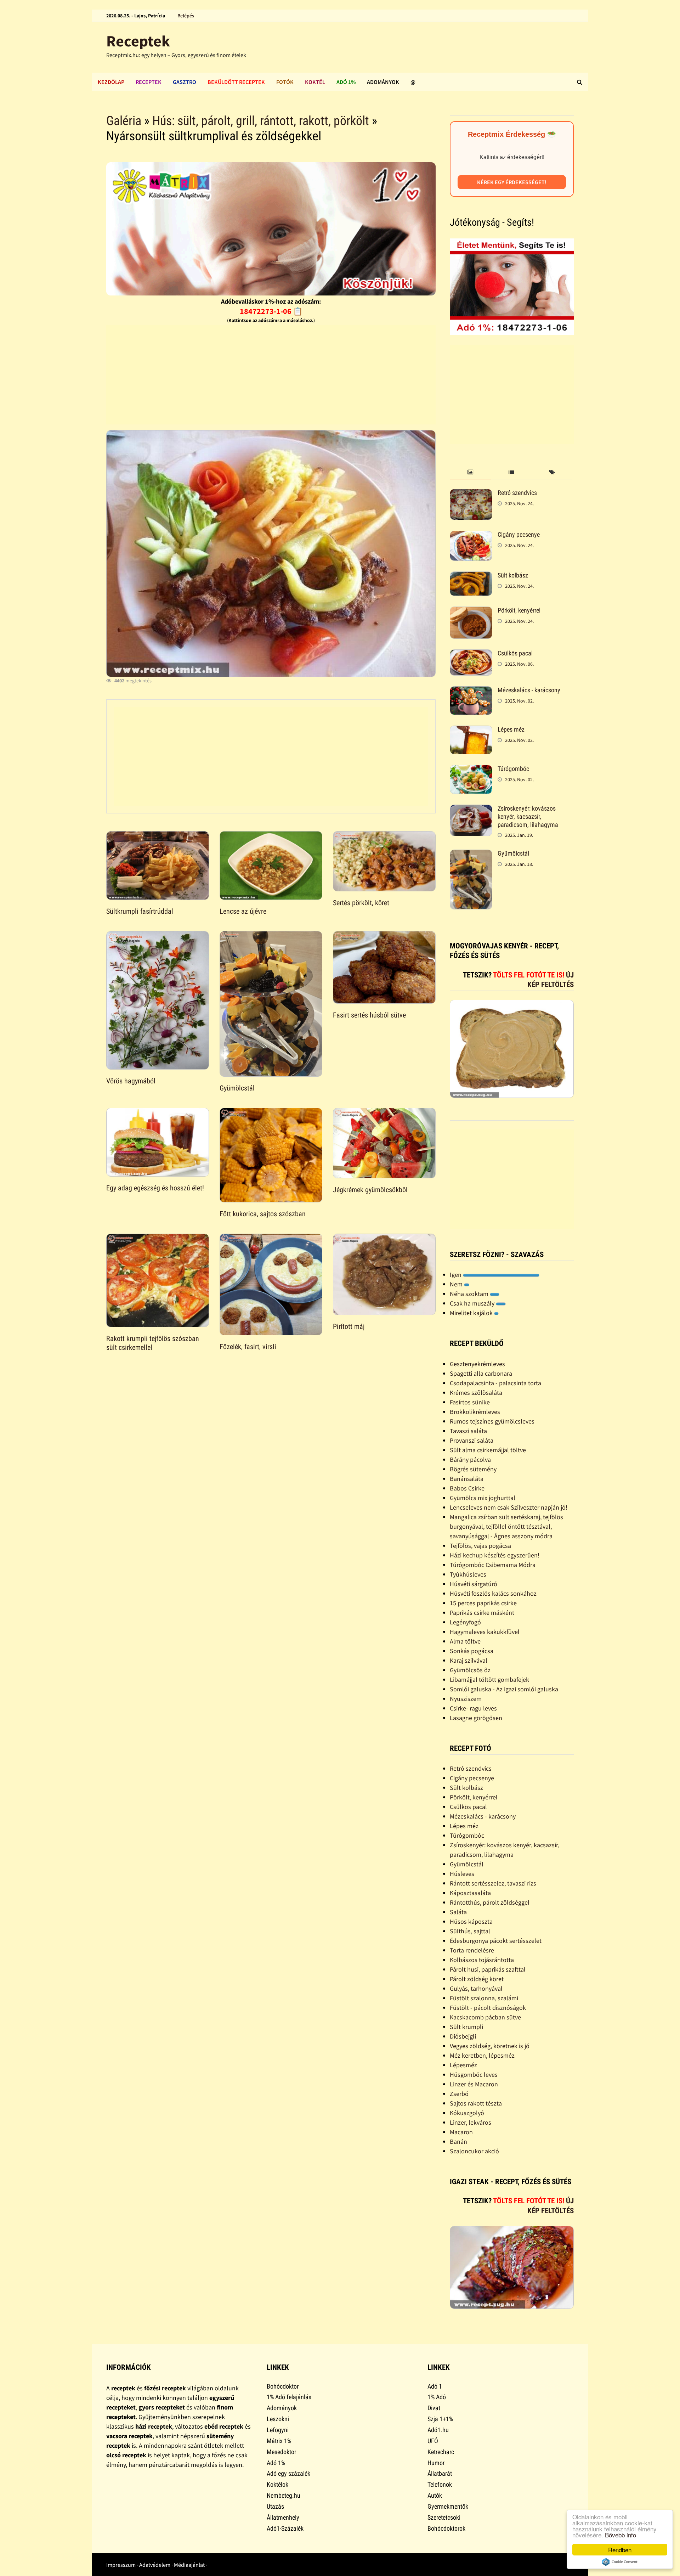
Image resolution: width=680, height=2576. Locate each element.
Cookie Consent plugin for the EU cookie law (620, 2562)
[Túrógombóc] (471, 770)
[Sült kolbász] (471, 576)
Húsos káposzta (471, 1921)
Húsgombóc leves (474, 2075)
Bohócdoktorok (446, 2528)
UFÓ (433, 2441)
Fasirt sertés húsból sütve (369, 1015)
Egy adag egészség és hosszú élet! (155, 1188)
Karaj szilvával (469, 1660)
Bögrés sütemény (473, 1469)
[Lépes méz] (471, 730)
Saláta (458, 1912)
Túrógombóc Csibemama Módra (493, 1565)
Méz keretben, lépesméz (482, 2055)
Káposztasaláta (470, 1893)
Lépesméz (463, 2065)
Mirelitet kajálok (472, 1313)
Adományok (383, 82)
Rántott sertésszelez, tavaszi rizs (493, 1883)
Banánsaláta (467, 1479)
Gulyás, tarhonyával (476, 1988)
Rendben (620, 2550)
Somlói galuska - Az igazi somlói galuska (504, 1689)
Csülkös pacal (515, 653)
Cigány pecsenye (519, 534)
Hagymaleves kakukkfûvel (485, 1632)
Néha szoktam (470, 1294)
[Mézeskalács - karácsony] (471, 691)
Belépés (186, 16)
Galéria (124, 121)
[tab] (470, 472)
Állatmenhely (283, 2517)
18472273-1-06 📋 (271, 311)
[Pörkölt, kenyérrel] (471, 611)
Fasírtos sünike (470, 1402)
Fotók (285, 82)
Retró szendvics (517, 493)
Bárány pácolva (470, 1459)
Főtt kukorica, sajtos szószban (263, 1214)
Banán (458, 2141)
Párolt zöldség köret (477, 1979)
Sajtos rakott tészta (476, 2103)
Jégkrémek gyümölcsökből (370, 1190)
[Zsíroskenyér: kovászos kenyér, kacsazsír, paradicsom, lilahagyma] (471, 809)
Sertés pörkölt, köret (361, 903)
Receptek (138, 41)
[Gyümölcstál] (471, 854)
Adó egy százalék (288, 2473)
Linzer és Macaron (474, 2084)
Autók (435, 2495)
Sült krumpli (466, 2027)
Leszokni (278, 2419)
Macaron (461, 2132)
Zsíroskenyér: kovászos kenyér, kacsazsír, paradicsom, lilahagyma (528, 816)
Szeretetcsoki (444, 2517)
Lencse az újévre (243, 911)
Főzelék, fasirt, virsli (248, 1347)
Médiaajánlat (189, 2565)
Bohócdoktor (283, 2386)
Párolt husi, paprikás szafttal (488, 1969)
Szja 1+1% (440, 2419)
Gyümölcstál (237, 1088)
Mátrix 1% (279, 2441)
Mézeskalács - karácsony (529, 690)
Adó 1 (435, 2386)
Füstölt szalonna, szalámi (484, 1998)
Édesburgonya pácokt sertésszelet (496, 1941)
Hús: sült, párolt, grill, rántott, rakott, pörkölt (261, 121)
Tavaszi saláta (468, 1431)
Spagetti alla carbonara (481, 1373)
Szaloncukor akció (474, 2151)
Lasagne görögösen (476, 1718)
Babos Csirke (467, 1488)
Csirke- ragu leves (473, 1708)
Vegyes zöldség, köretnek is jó (490, 2046)
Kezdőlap (111, 82)
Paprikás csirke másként (482, 1613)
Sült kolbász (513, 575)
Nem (457, 1284)
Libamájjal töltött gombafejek (489, 1679)
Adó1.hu (438, 2430)
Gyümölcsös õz (470, 1670)
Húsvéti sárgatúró (474, 1584)
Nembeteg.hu (284, 2495)
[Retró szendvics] (471, 494)
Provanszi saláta (472, 1440)
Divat (434, 2408)
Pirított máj (349, 1326)
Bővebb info (620, 2535)
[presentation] (470, 472)
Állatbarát (440, 2473)
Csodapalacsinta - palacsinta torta (495, 1383)
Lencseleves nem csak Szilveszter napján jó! (509, 1507)
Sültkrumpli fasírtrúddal (140, 911)
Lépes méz (511, 729)
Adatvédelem (155, 2565)
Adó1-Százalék (285, 2528)
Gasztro (185, 82)
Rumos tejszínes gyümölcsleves (492, 1421)
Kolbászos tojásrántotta (482, 1960)
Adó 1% (346, 82)
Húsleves (462, 1874)
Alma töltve (465, 1641)
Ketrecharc (441, 2452)
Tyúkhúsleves (468, 1574)
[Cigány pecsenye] (471, 536)
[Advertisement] (271, 375)
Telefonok (440, 2484)
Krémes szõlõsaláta (476, 1393)
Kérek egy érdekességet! (512, 182)
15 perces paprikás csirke (483, 1603)
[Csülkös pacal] (471, 654)
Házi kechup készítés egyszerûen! (495, 1555)
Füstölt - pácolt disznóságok (488, 2008)
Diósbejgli (463, 2036)
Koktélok (277, 2484)
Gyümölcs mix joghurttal (483, 1498)
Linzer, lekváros (471, 2122)
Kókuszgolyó (467, 2113)
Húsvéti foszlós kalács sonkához (493, 1593)
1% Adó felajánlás (289, 2397)
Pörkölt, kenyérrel (519, 610)
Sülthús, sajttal (470, 1931)
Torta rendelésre (472, 1950)
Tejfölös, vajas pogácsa (480, 1546)
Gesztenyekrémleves (477, 1364)
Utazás (275, 2506)
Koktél (315, 82)
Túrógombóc (513, 769)
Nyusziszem (466, 1699)
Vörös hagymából (131, 1081)
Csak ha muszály (473, 1303)
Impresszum (121, 2565)
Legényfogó (465, 1622)
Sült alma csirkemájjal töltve (488, 1450)
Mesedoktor (281, 2452)
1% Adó (437, 2397)
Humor (436, 2463)
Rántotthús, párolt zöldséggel (490, 1902)
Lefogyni (278, 2430)
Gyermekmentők (448, 2506)
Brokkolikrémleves (475, 1412)
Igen (456, 1275)
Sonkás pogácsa (472, 1651)
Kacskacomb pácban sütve (485, 2017)
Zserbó (459, 2094)
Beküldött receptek (236, 82)
